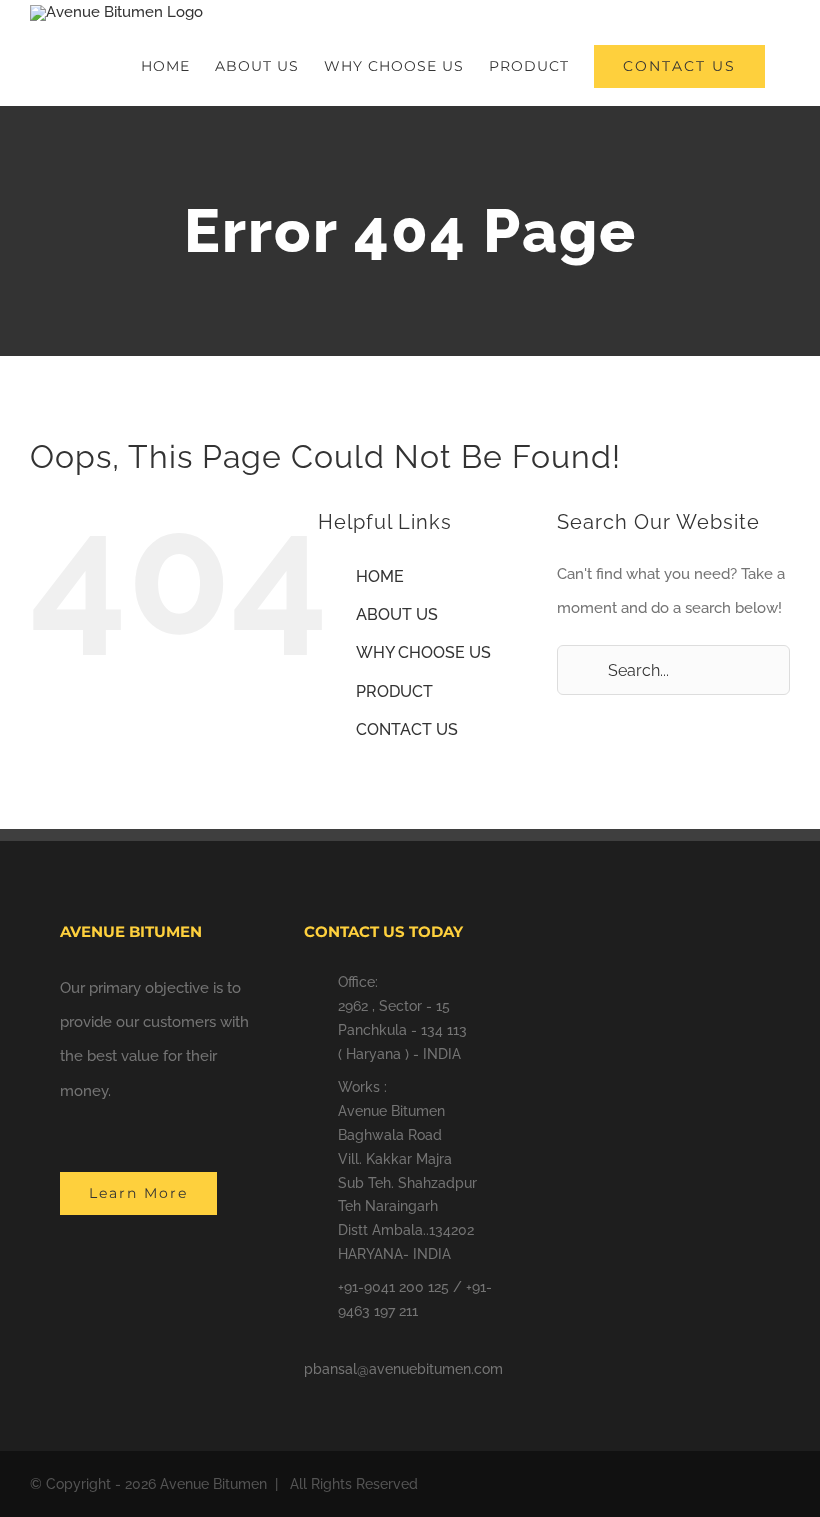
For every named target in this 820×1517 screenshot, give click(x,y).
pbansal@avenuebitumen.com (403, 1369)
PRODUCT (394, 691)
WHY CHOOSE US (423, 652)
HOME (380, 576)
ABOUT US (397, 614)
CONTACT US (407, 729)
